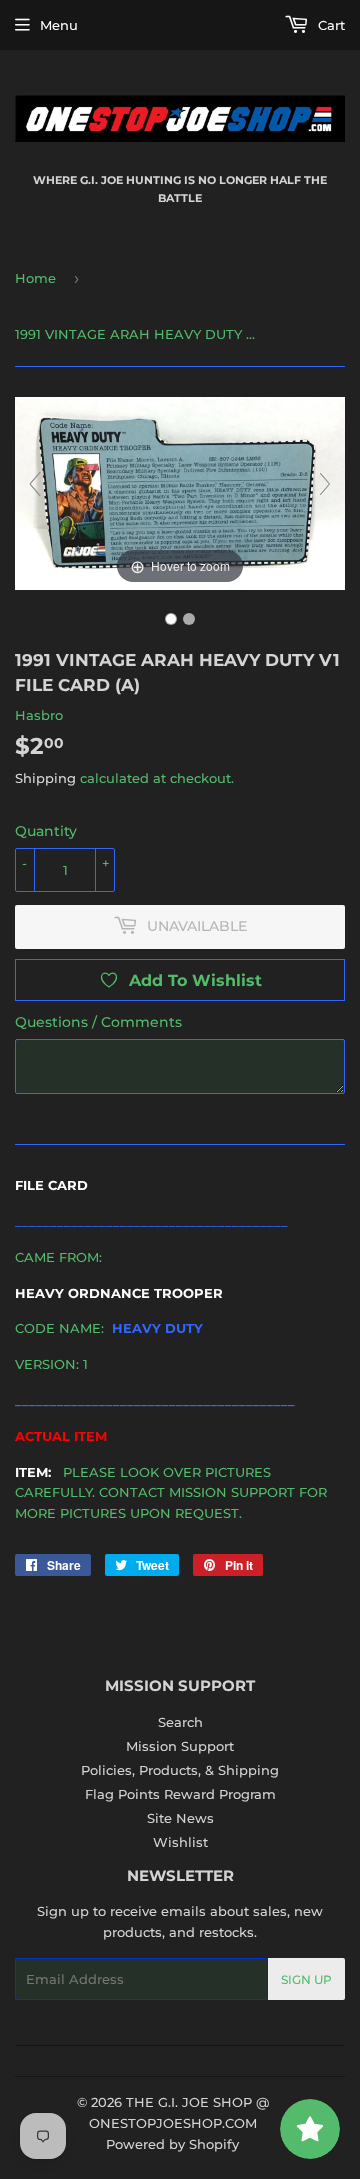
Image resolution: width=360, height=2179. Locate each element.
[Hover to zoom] (180, 492)
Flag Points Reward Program (180, 1794)
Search (180, 1722)
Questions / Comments (98, 1022)
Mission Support (180, 1746)
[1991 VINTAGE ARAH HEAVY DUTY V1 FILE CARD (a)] (171, 619)
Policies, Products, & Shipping (180, 1770)
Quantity (46, 831)
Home (35, 278)
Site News (180, 1818)
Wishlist (180, 1842)
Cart (329, 25)
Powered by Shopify (172, 2144)
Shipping (45, 778)
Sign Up (306, 1979)
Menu (59, 25)
